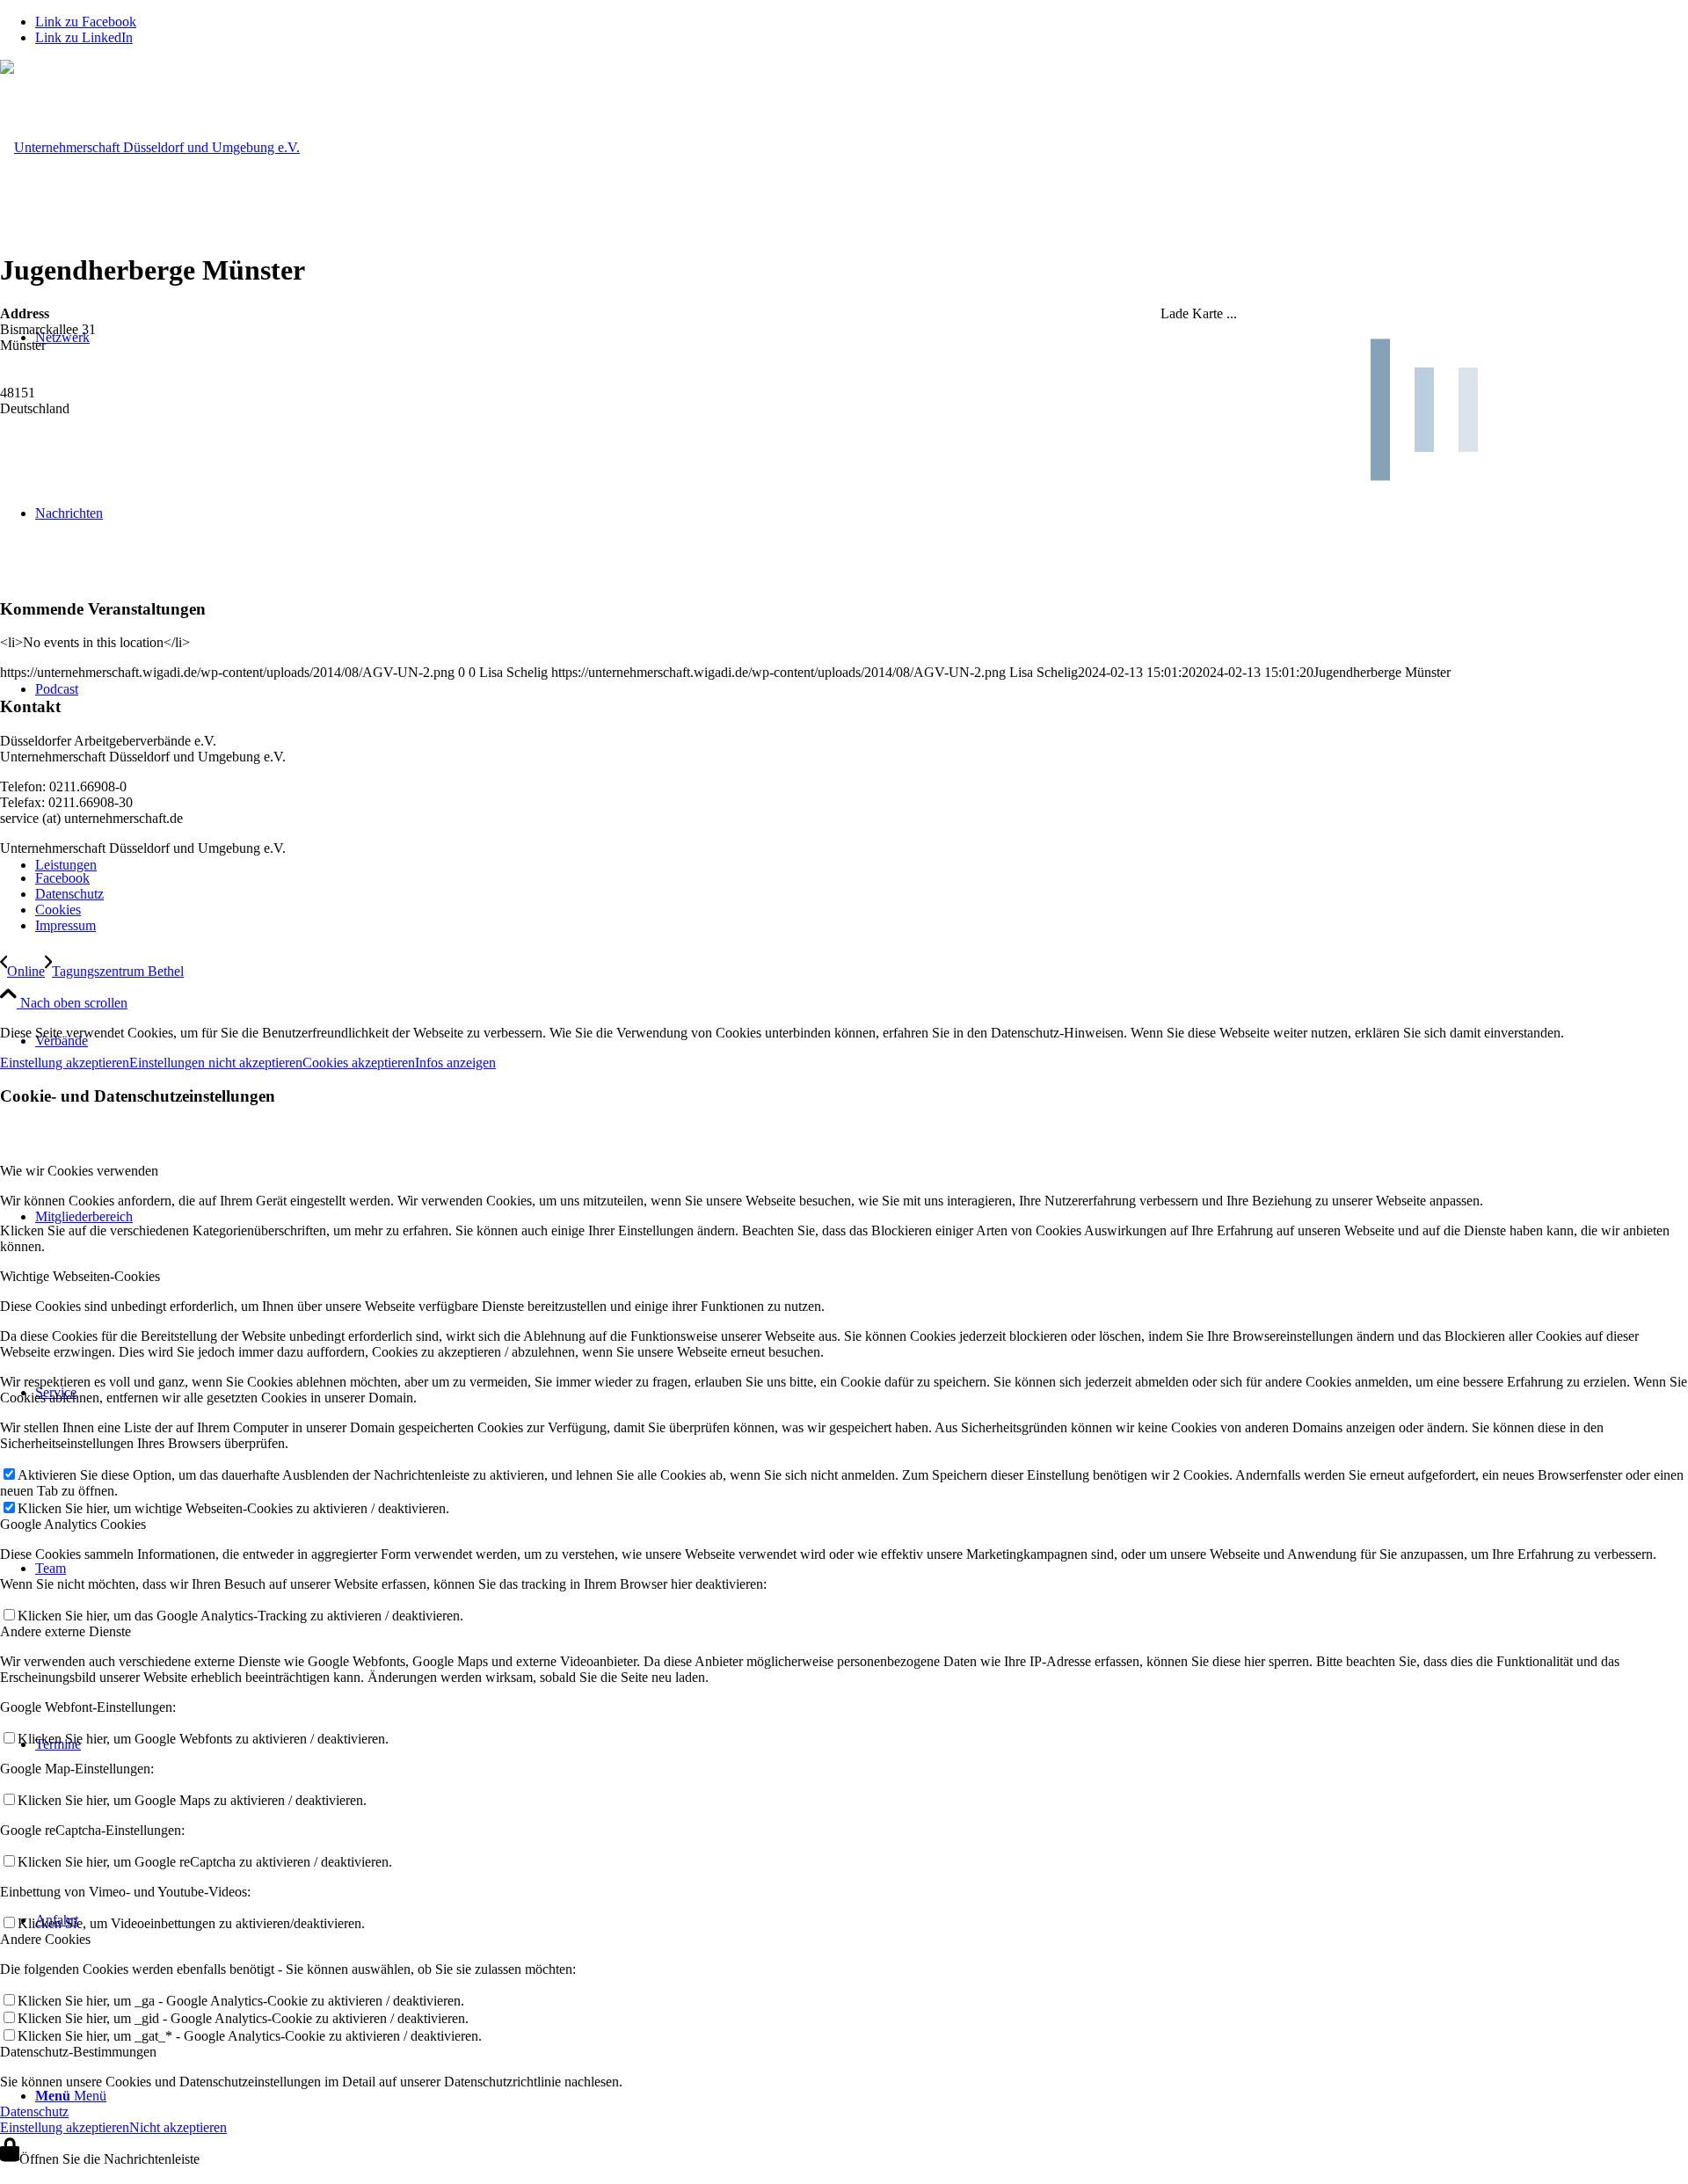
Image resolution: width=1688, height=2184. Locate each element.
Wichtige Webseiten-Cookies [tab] (80, 1276)
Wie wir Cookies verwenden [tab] (79, 1171)
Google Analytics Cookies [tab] (73, 1524)
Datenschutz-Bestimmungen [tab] (78, 2052)
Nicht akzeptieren (178, 2127)
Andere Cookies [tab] (45, 1939)
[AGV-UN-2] (150, 147)
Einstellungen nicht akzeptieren (216, 1063)
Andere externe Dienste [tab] (65, 1631)
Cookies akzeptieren (359, 1063)
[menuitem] (862, 878)
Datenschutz (34, 2111)
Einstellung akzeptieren (65, 1063)
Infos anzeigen (455, 1063)
